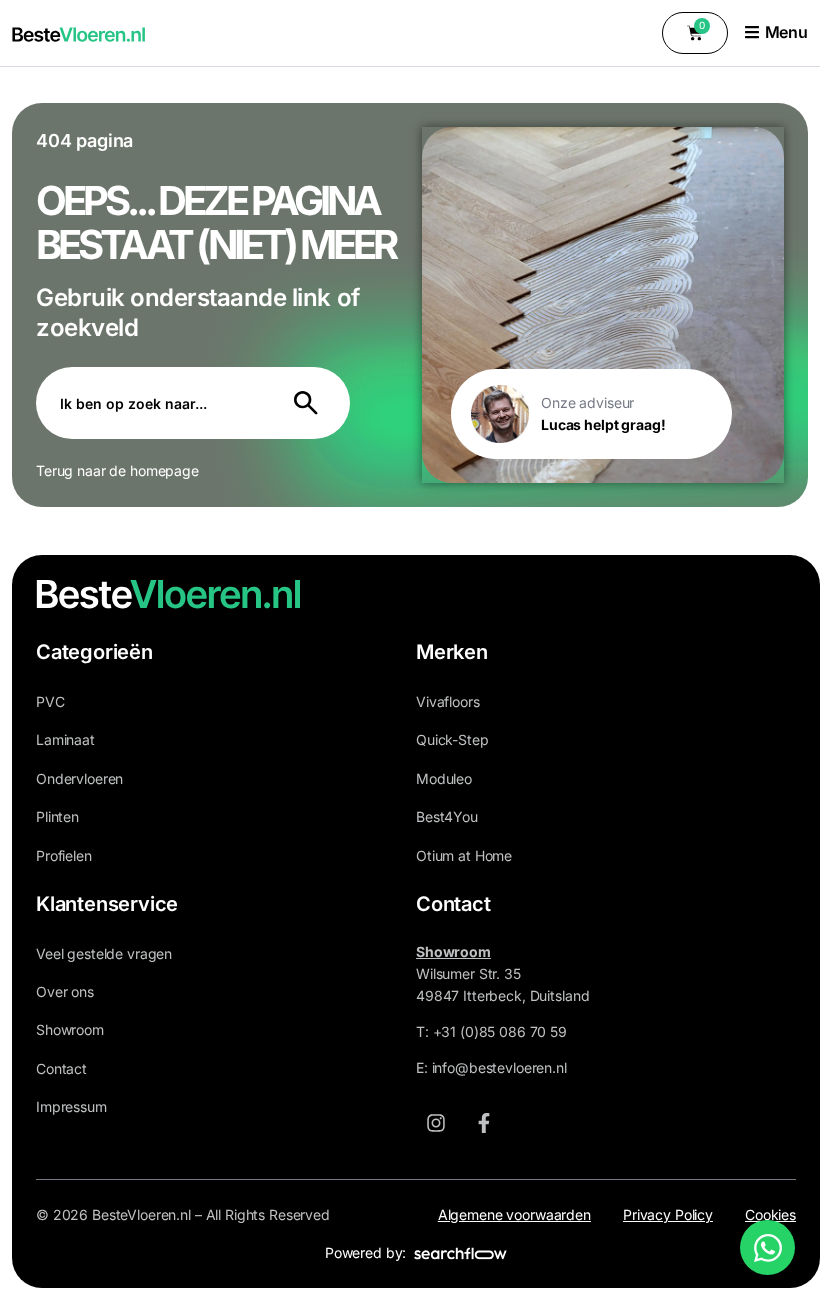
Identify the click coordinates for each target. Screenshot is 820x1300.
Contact (61, 1068)
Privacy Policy (668, 1214)
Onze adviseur (587, 402)
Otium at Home (464, 855)
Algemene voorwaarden (514, 1214)
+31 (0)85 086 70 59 (500, 1031)
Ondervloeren (79, 778)
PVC (50, 701)
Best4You (447, 816)
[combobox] (153, 403)
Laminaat (65, 739)
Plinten (57, 816)
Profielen (64, 855)
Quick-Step (452, 739)
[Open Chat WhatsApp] (767, 1247)
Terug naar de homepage (117, 470)
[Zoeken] (310, 403)
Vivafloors (448, 701)
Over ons (65, 991)
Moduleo (444, 778)
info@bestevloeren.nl (499, 1067)
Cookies (770, 1214)
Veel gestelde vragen (104, 953)
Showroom (70, 1029)
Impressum (71, 1106)
